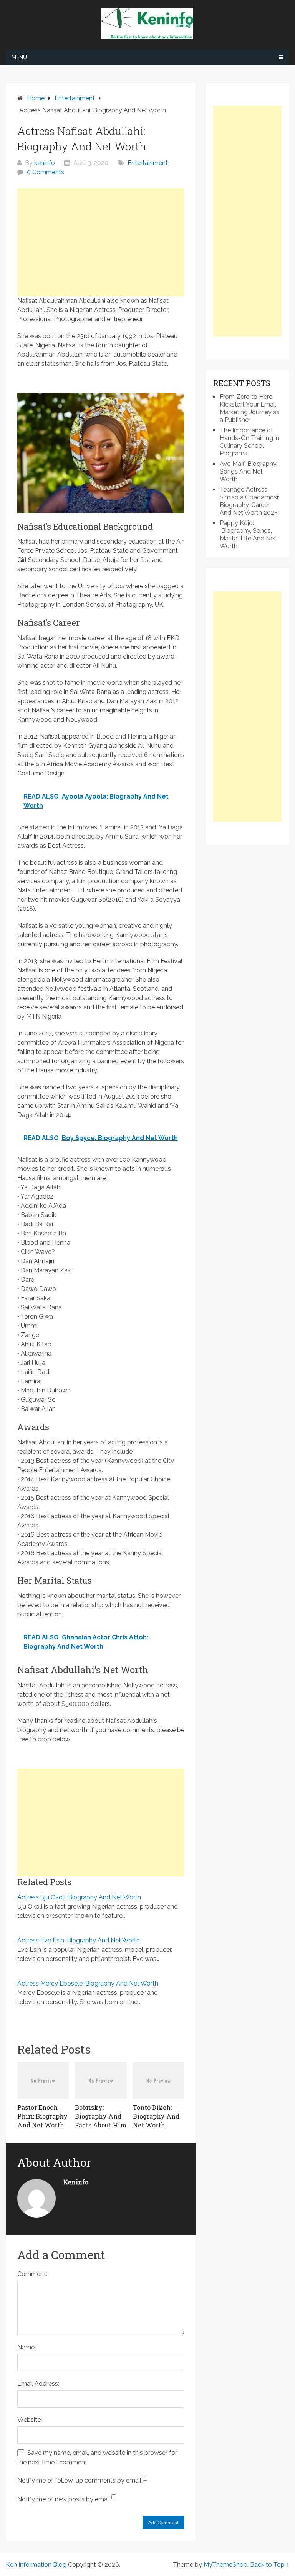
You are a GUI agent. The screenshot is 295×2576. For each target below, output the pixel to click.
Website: (30, 2420)
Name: (27, 2347)
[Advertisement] (101, 242)
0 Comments (46, 172)
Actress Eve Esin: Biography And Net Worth (79, 1940)
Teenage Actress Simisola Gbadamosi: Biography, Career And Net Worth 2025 (249, 501)
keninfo (45, 163)
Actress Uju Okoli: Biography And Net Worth (79, 1897)
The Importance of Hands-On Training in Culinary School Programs (249, 442)
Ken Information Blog (36, 2565)
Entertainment (148, 163)
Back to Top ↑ (270, 2565)
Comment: (32, 2274)
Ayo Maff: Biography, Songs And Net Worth (249, 471)
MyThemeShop (225, 2565)
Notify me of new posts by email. (64, 2499)
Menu (19, 57)
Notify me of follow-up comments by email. (80, 2480)
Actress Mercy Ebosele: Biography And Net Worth (88, 1983)
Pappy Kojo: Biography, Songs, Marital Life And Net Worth (248, 534)
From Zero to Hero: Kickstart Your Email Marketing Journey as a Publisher (250, 408)
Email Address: (38, 2383)
